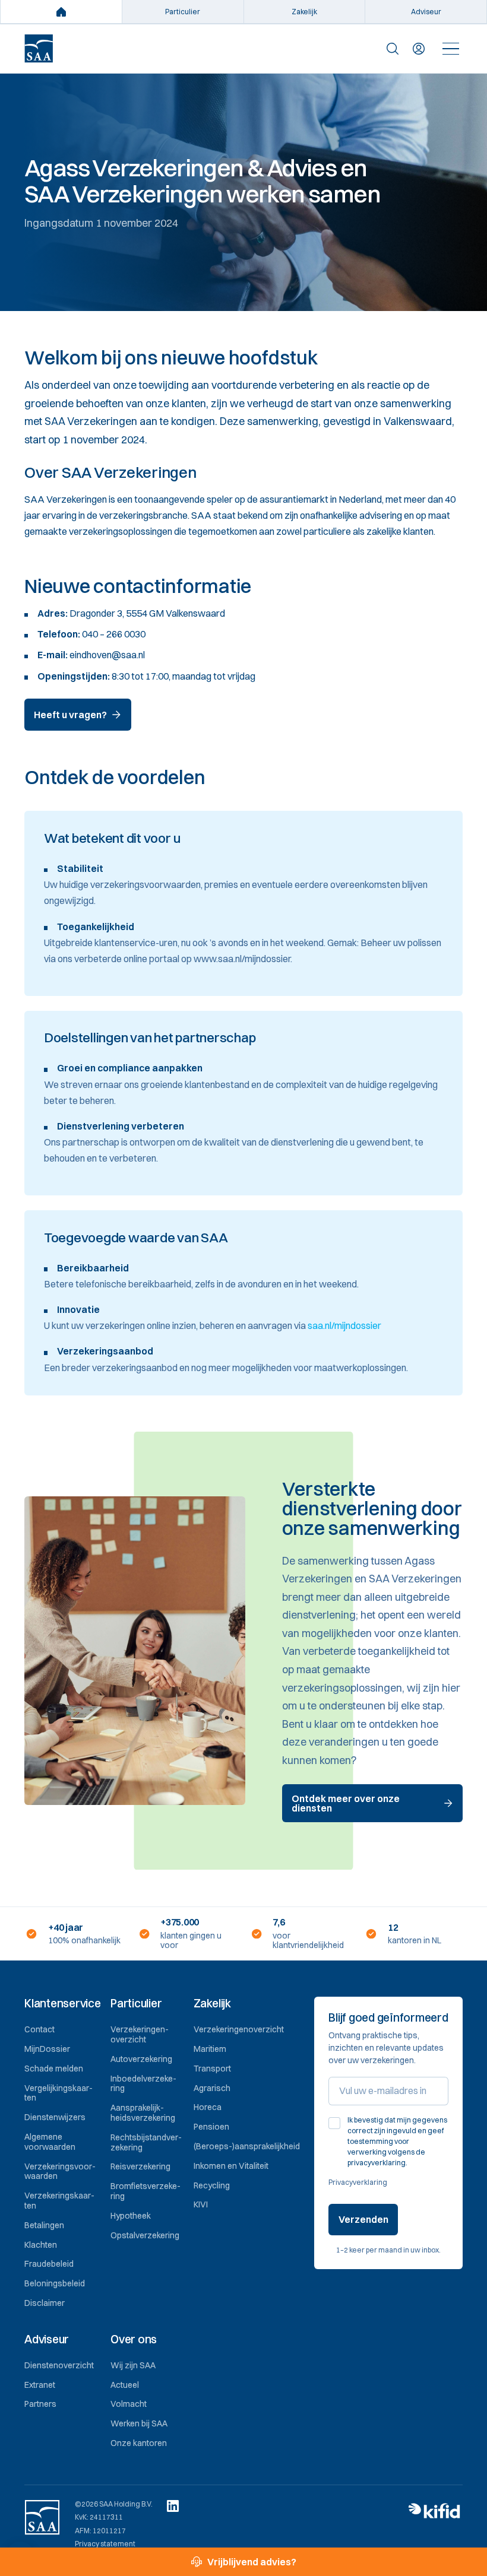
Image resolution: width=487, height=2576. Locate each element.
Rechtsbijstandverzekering (146, 2142)
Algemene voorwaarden (50, 2142)
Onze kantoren (139, 2443)
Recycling (212, 2185)
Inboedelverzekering (143, 2084)
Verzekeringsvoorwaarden (60, 2171)
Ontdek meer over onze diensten (346, 1803)
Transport (212, 2069)
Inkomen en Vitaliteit (231, 2166)
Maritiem (210, 2049)
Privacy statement (105, 2544)
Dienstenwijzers (55, 2117)
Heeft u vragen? (70, 715)
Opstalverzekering (145, 2235)
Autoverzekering (141, 2059)
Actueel (125, 2385)
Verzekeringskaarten (59, 2201)
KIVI (201, 2204)
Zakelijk (304, 12)
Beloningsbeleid (55, 2283)
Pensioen (211, 2127)
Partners (40, 2404)
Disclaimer (45, 2303)
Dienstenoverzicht (59, 2365)
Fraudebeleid (49, 2264)
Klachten (41, 2245)
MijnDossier (47, 2049)
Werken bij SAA (139, 2423)
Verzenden (363, 2219)
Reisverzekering (140, 2166)
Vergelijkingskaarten (58, 2093)
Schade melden (54, 2069)
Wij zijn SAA (133, 2365)
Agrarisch (212, 2088)
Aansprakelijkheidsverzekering (143, 2113)
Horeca (208, 2107)
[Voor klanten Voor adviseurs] (419, 49)
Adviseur (426, 12)
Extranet (40, 2385)
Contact (39, 2029)
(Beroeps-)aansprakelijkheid (247, 2146)
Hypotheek (131, 2216)
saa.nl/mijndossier (344, 1325)
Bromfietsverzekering (146, 2191)
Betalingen (44, 2225)
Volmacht (129, 2404)
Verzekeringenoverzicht (140, 2034)
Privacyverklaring (358, 2182)
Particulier (183, 12)
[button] (63, 2004)
